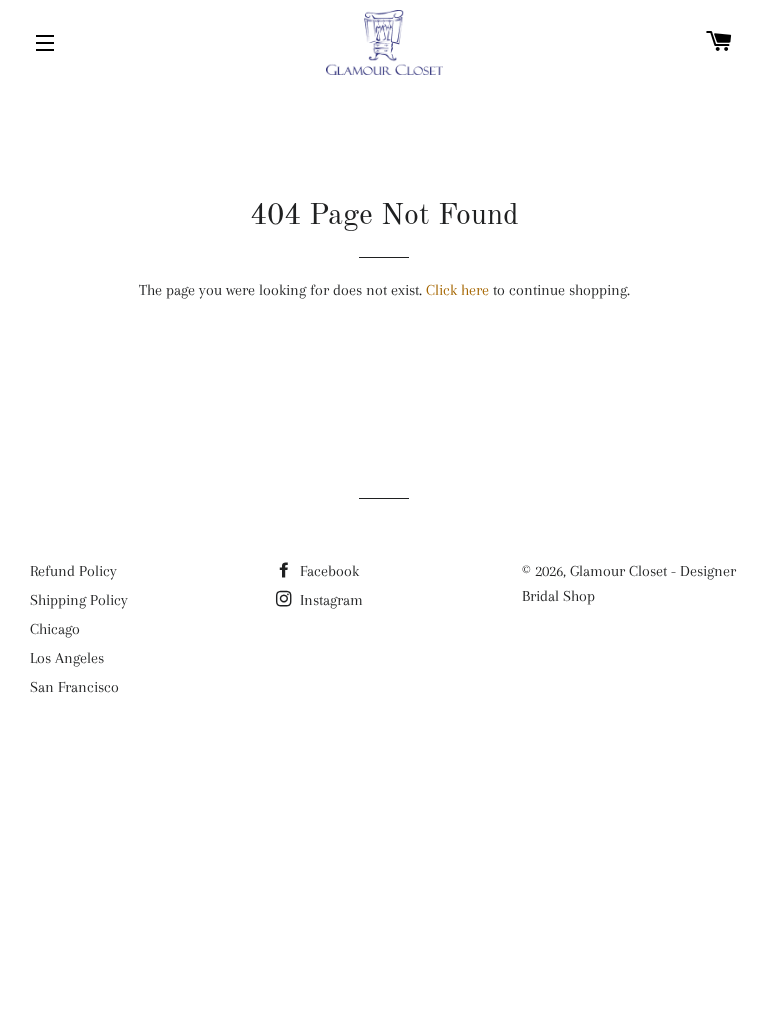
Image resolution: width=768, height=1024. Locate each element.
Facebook (327, 571)
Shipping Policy (79, 600)
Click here (457, 290)
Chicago (55, 629)
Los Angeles (67, 658)
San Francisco (74, 687)
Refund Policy (73, 571)
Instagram (329, 600)
